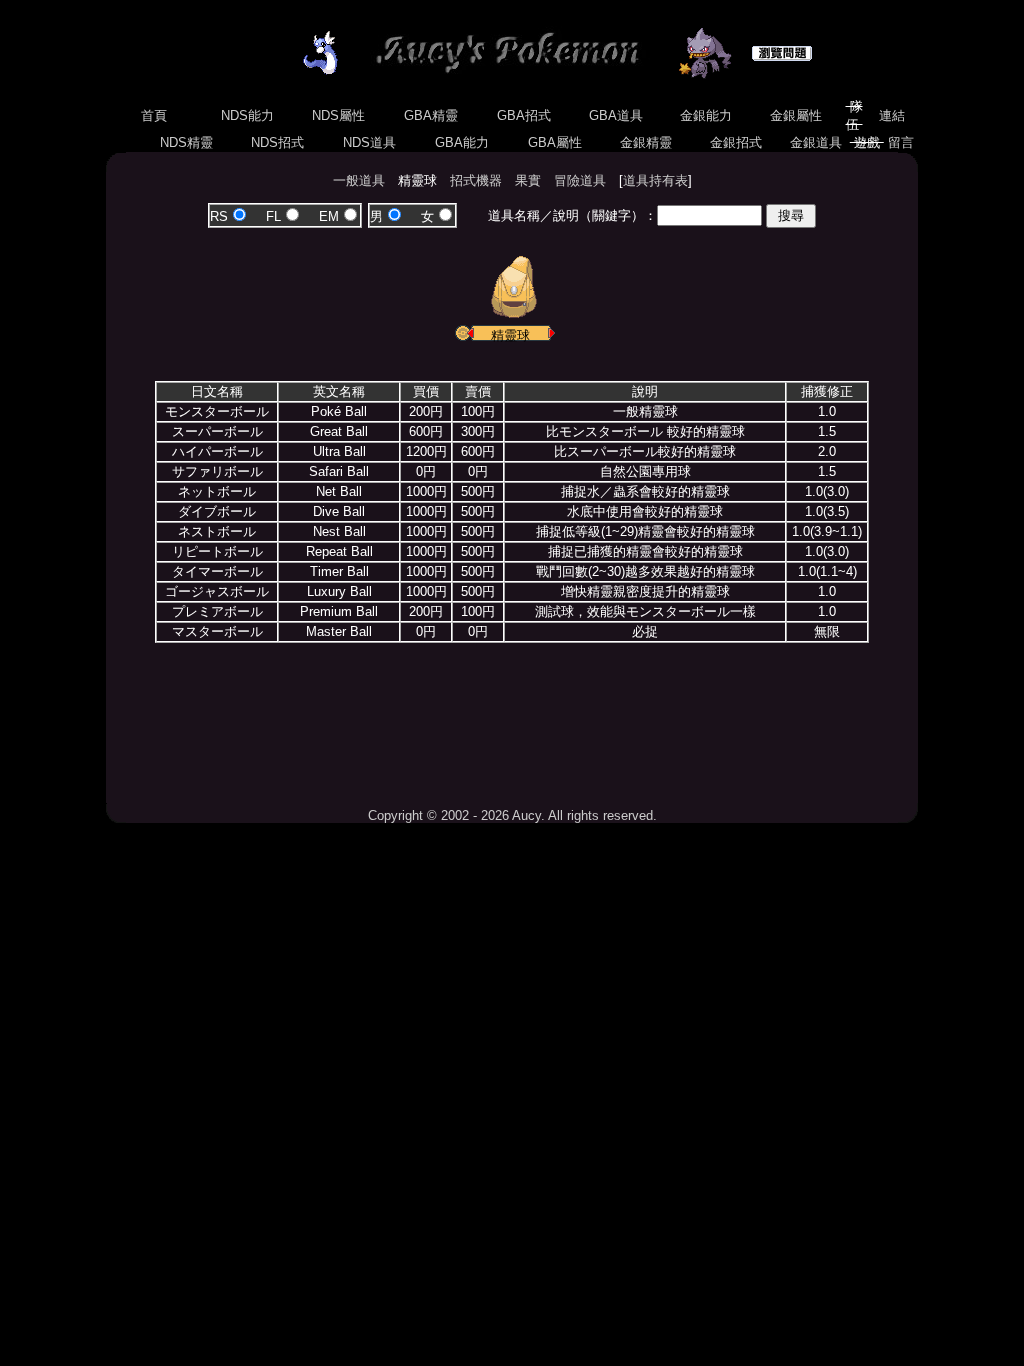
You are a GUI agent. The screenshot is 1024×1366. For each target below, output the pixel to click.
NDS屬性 (338, 115)
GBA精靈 (431, 115)
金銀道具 (816, 142)
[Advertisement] (512, 718)
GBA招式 (524, 115)
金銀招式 (736, 142)
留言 (901, 142)
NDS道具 (369, 142)
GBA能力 (462, 142)
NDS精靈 (186, 142)
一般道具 (359, 180)
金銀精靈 (646, 142)
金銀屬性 (796, 115)
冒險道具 (580, 180)
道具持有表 (655, 180)
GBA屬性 (555, 142)
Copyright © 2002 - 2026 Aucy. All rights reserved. (512, 815)
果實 (528, 180)
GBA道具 (616, 115)
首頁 (154, 115)
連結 (892, 115)
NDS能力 (247, 115)
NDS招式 (277, 142)
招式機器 (476, 180)
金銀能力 (706, 115)
